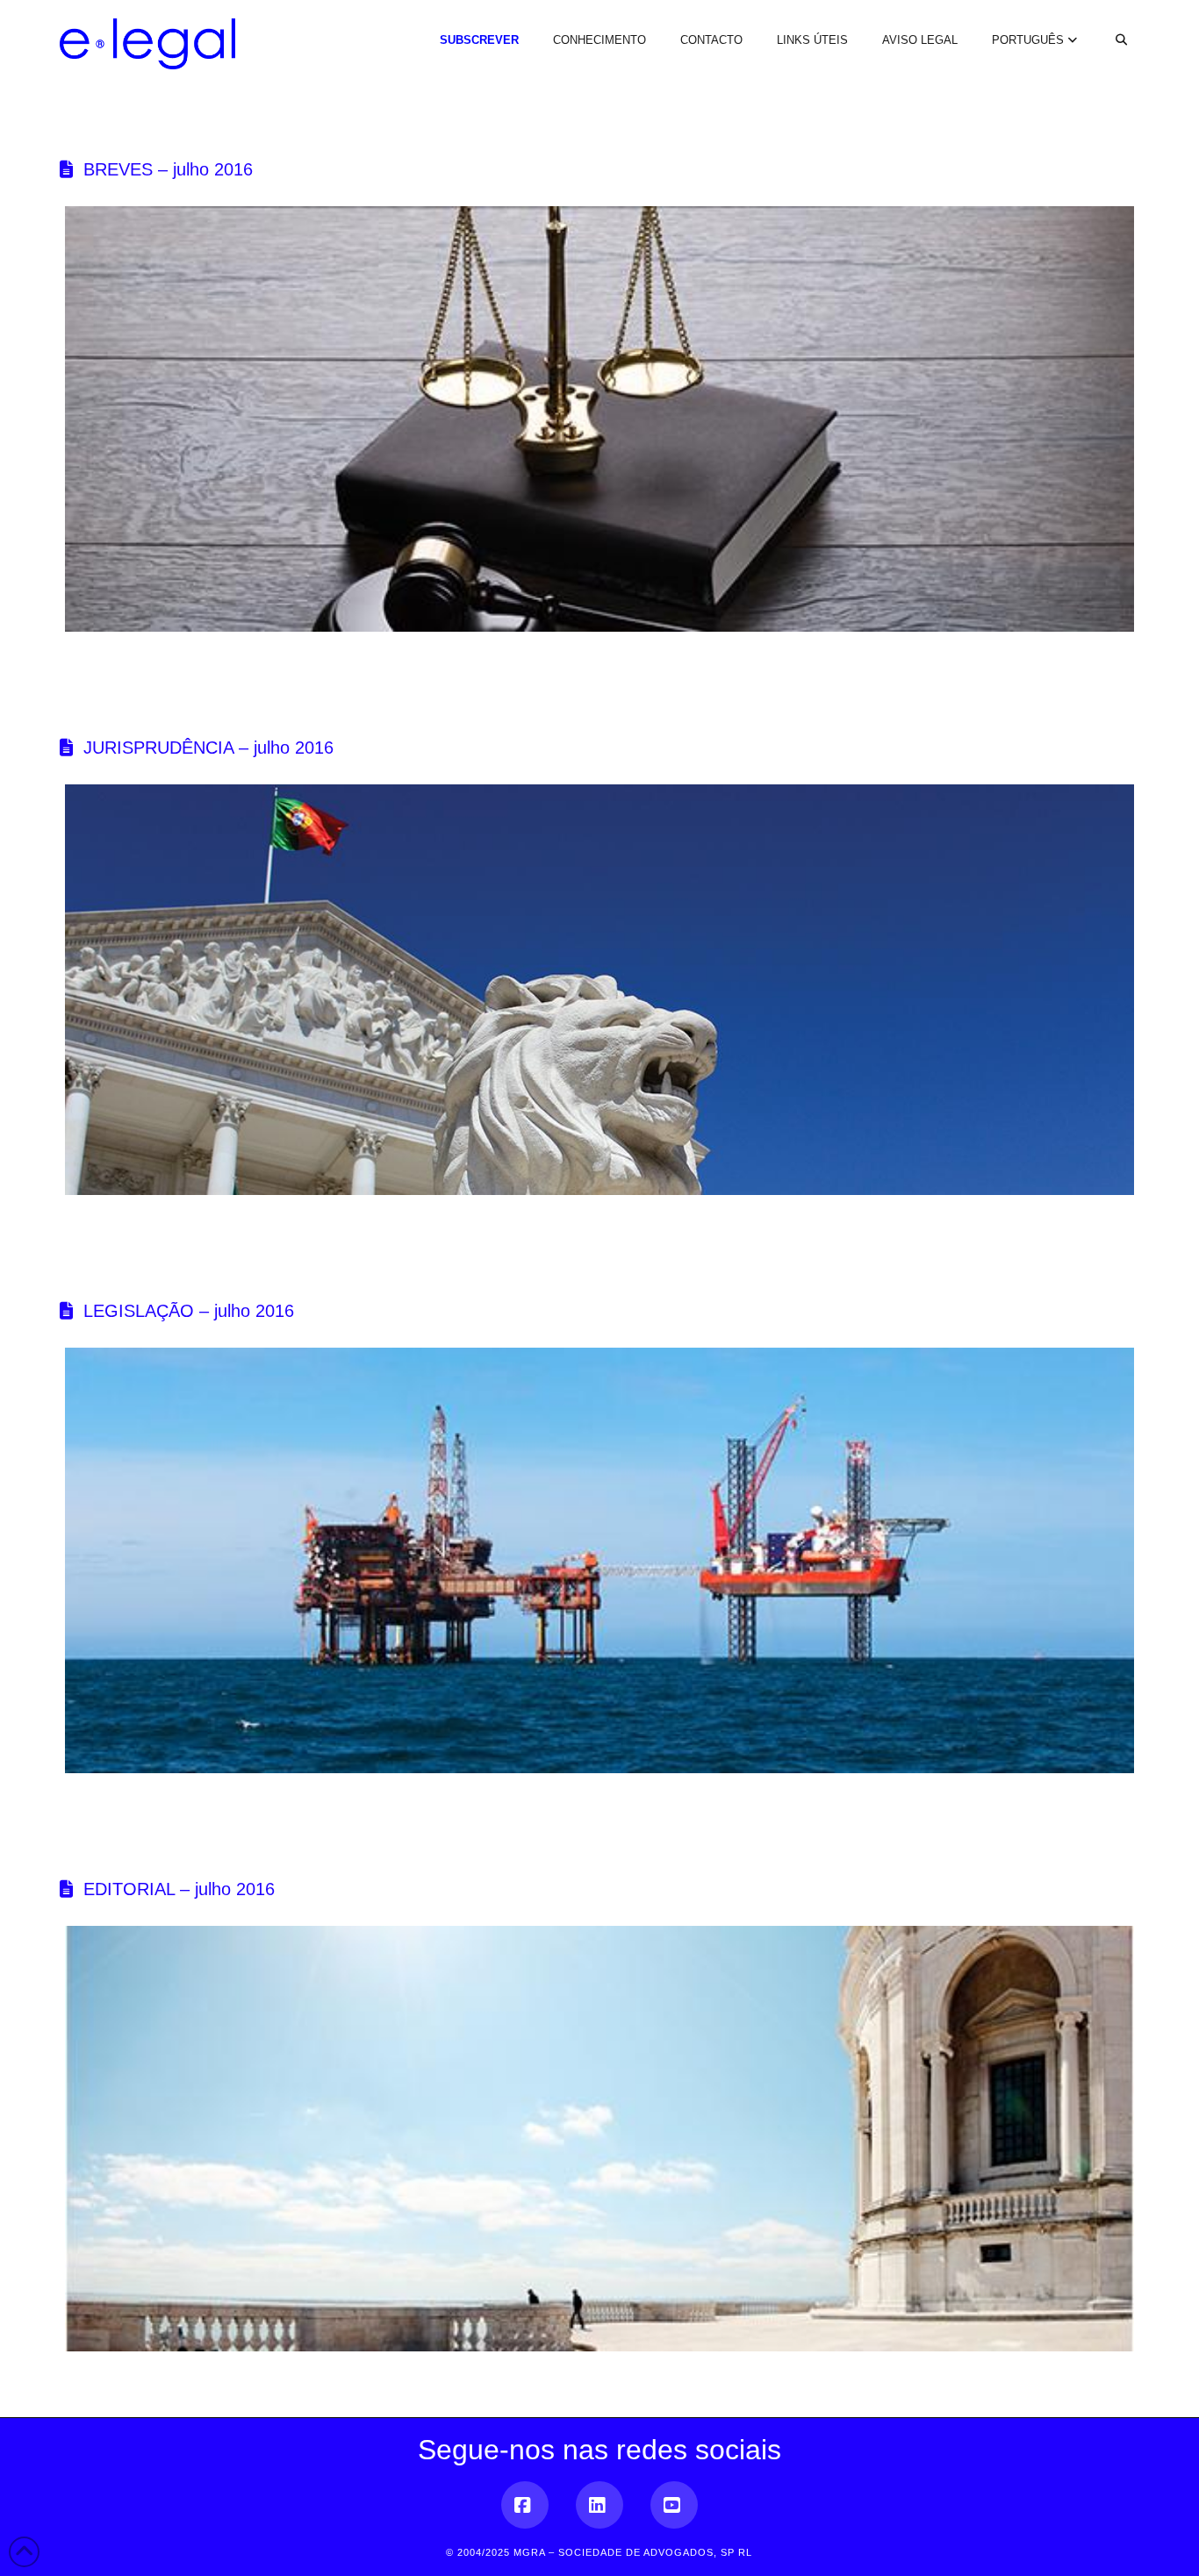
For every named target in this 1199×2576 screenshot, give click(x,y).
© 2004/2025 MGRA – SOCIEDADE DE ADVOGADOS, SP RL (599, 2552)
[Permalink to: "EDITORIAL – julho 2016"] (599, 2139)
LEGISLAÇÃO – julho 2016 (189, 1311)
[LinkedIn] (599, 2505)
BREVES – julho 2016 (168, 169)
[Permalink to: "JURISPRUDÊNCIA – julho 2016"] (599, 990)
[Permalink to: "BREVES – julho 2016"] (599, 419)
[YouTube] (674, 2505)
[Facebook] (525, 2505)
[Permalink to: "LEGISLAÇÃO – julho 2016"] (599, 1560)
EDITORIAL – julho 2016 (179, 1889)
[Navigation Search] (1111, 25)
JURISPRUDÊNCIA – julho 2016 (208, 748)
